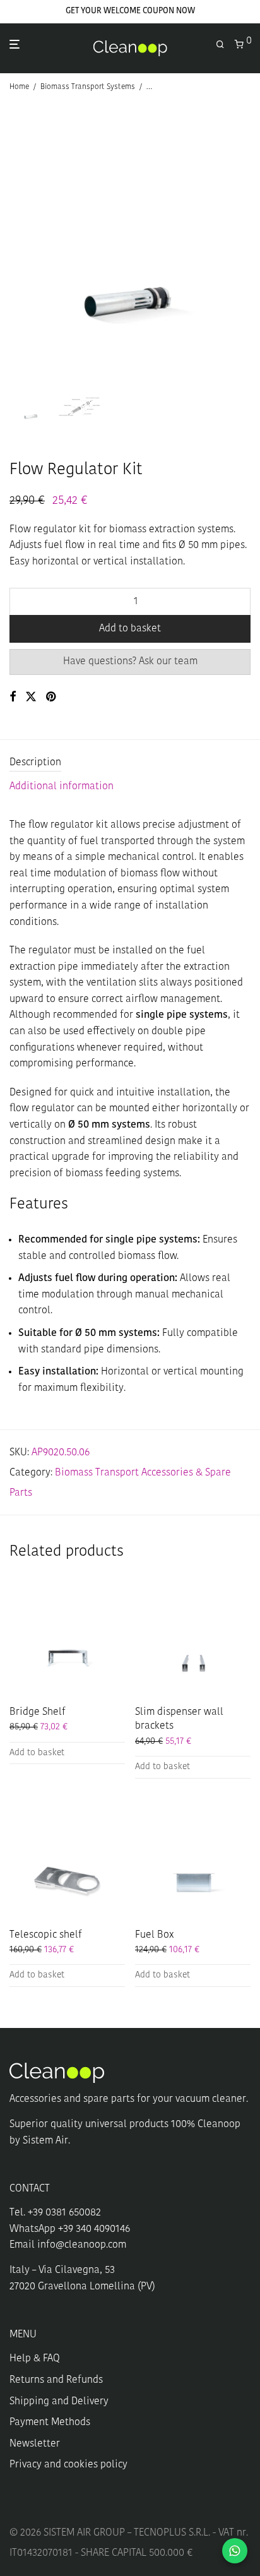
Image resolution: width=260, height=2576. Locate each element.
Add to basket (130, 629)
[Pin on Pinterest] (52, 698)
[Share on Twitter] (31, 698)
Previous (12, 241)
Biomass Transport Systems (88, 87)
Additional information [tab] (62, 787)
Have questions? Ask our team (130, 662)
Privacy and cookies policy (68, 2465)
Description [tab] (35, 763)
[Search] (225, 45)
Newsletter (35, 2444)
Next (248, 241)
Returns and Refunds (56, 2380)
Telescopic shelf (46, 1935)
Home (19, 87)
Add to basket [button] (37, 1753)
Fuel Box (154, 1935)
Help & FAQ (35, 2359)
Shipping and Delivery (59, 2402)
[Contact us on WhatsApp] (235, 2551)
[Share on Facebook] (13, 698)
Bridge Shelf (38, 1712)
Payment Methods (50, 2423)
